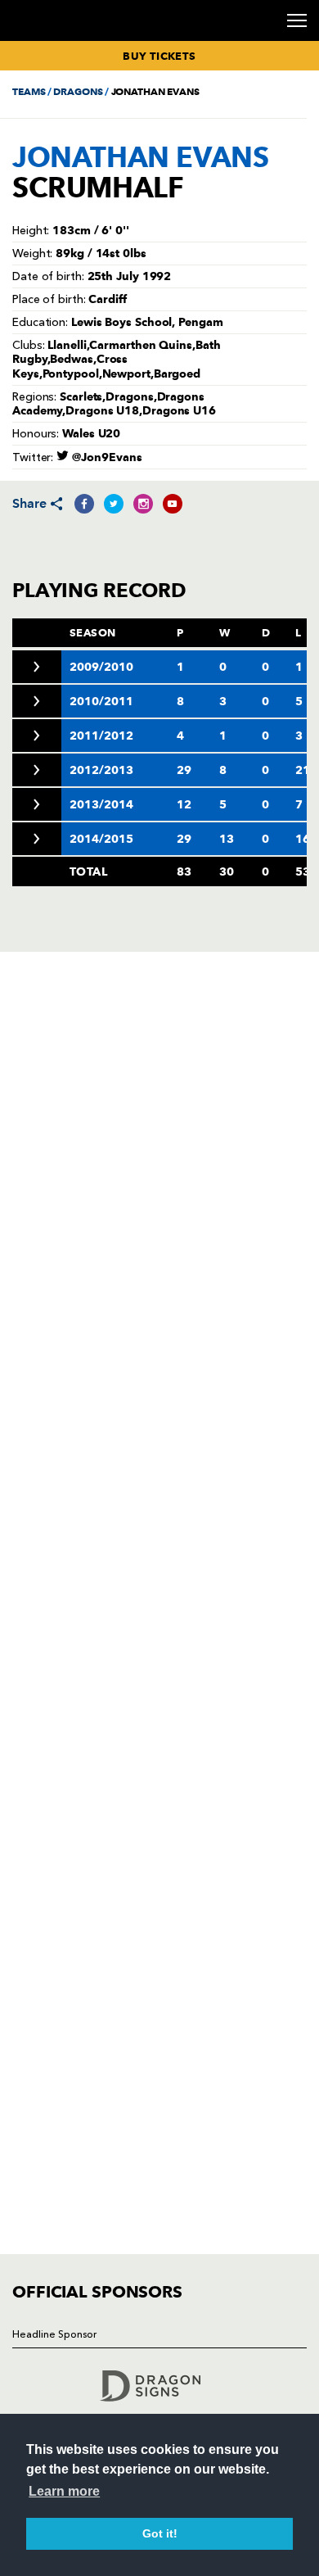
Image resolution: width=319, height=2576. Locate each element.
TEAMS (29, 91)
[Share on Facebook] (84, 504)
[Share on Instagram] (143, 504)
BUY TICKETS (159, 56)
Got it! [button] (160, 2533)
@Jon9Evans (106, 457)
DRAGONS (78, 91)
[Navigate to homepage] (32, 40)
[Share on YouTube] (173, 504)
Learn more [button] (64, 2491)
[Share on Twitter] (114, 504)
